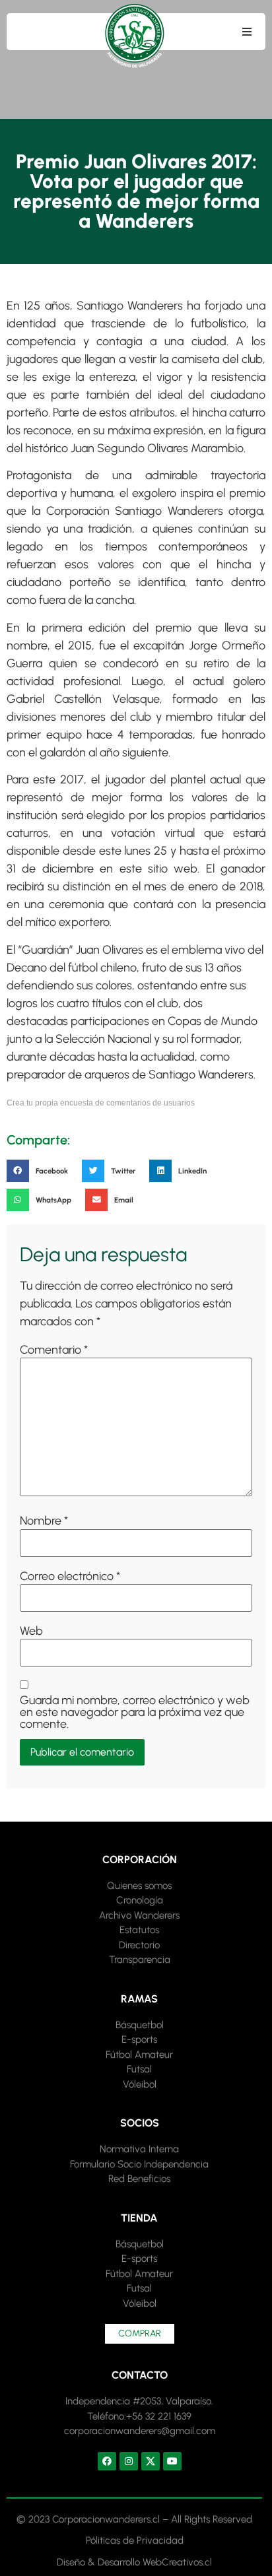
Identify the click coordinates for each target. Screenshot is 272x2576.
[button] (247, 32)
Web (31, 1631)
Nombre (44, 1521)
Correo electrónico (70, 1576)
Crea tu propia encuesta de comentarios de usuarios (101, 1103)
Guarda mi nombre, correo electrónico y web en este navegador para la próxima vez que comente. (135, 1712)
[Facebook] (107, 2461)
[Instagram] (129, 2461)
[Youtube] (172, 2461)
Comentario (54, 1350)
